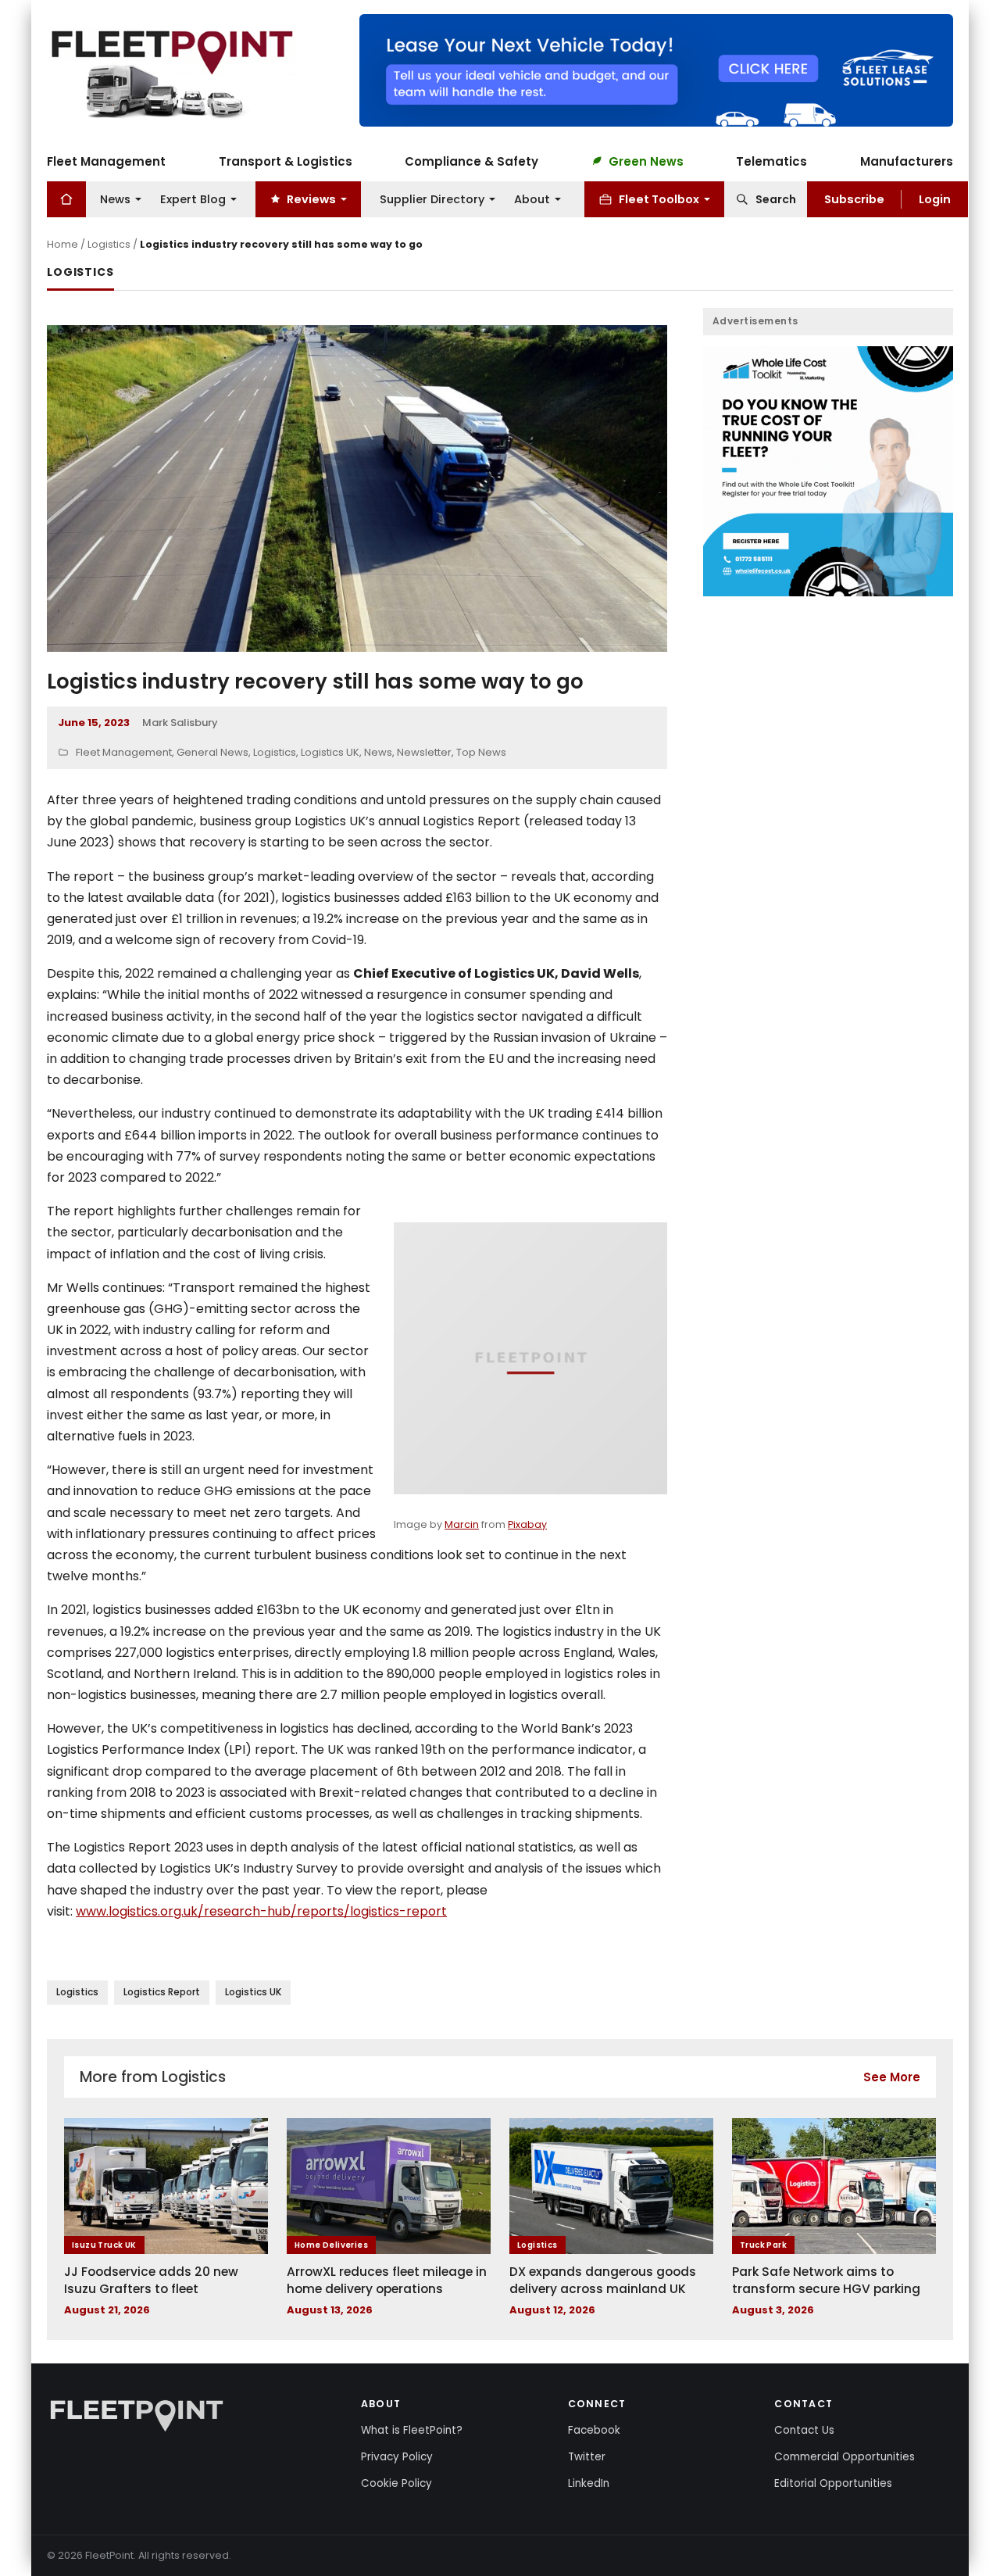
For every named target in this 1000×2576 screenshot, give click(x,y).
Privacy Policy (397, 2457)
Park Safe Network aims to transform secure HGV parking (826, 2280)
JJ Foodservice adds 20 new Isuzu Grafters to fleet (151, 2280)
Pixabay (527, 1524)
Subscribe (854, 199)
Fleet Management (106, 161)
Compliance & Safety (471, 161)
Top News (481, 752)
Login (935, 199)
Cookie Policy (396, 2483)
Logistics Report (162, 1992)
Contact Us (804, 2430)
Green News (646, 161)
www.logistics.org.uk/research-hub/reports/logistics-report (261, 1911)
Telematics (771, 161)
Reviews (311, 199)
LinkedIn (589, 2483)
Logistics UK (330, 752)
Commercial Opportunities (845, 2457)
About (532, 199)
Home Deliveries (331, 2245)
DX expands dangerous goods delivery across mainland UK (603, 2280)
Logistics (109, 244)
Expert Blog (193, 199)
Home (62, 244)
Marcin (462, 1524)
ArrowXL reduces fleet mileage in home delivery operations (387, 2280)
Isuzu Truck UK (104, 2245)
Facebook (594, 2430)
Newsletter (424, 752)
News (115, 199)
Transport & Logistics (286, 161)
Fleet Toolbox (659, 199)
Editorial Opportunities (833, 2483)
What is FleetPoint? (412, 2430)
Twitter (587, 2457)
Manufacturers (907, 161)
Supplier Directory (432, 199)
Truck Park (763, 2245)
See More (892, 2077)
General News (212, 752)
